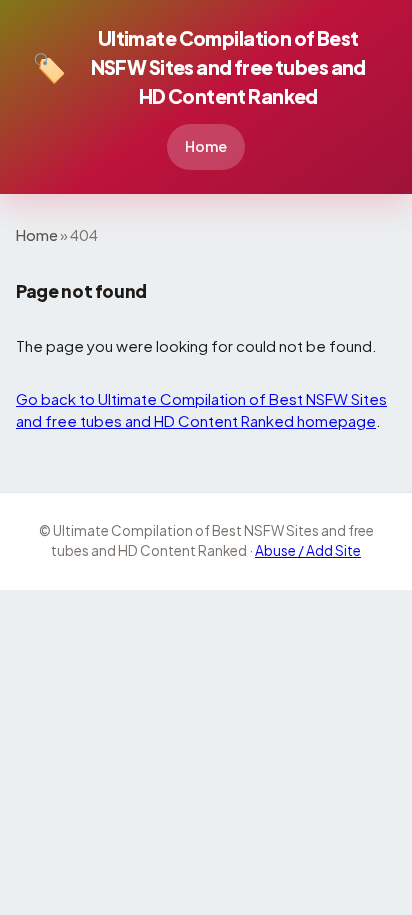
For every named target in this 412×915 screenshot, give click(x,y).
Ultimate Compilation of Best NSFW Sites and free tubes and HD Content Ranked (199, 67)
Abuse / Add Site (308, 550)
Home (206, 146)
